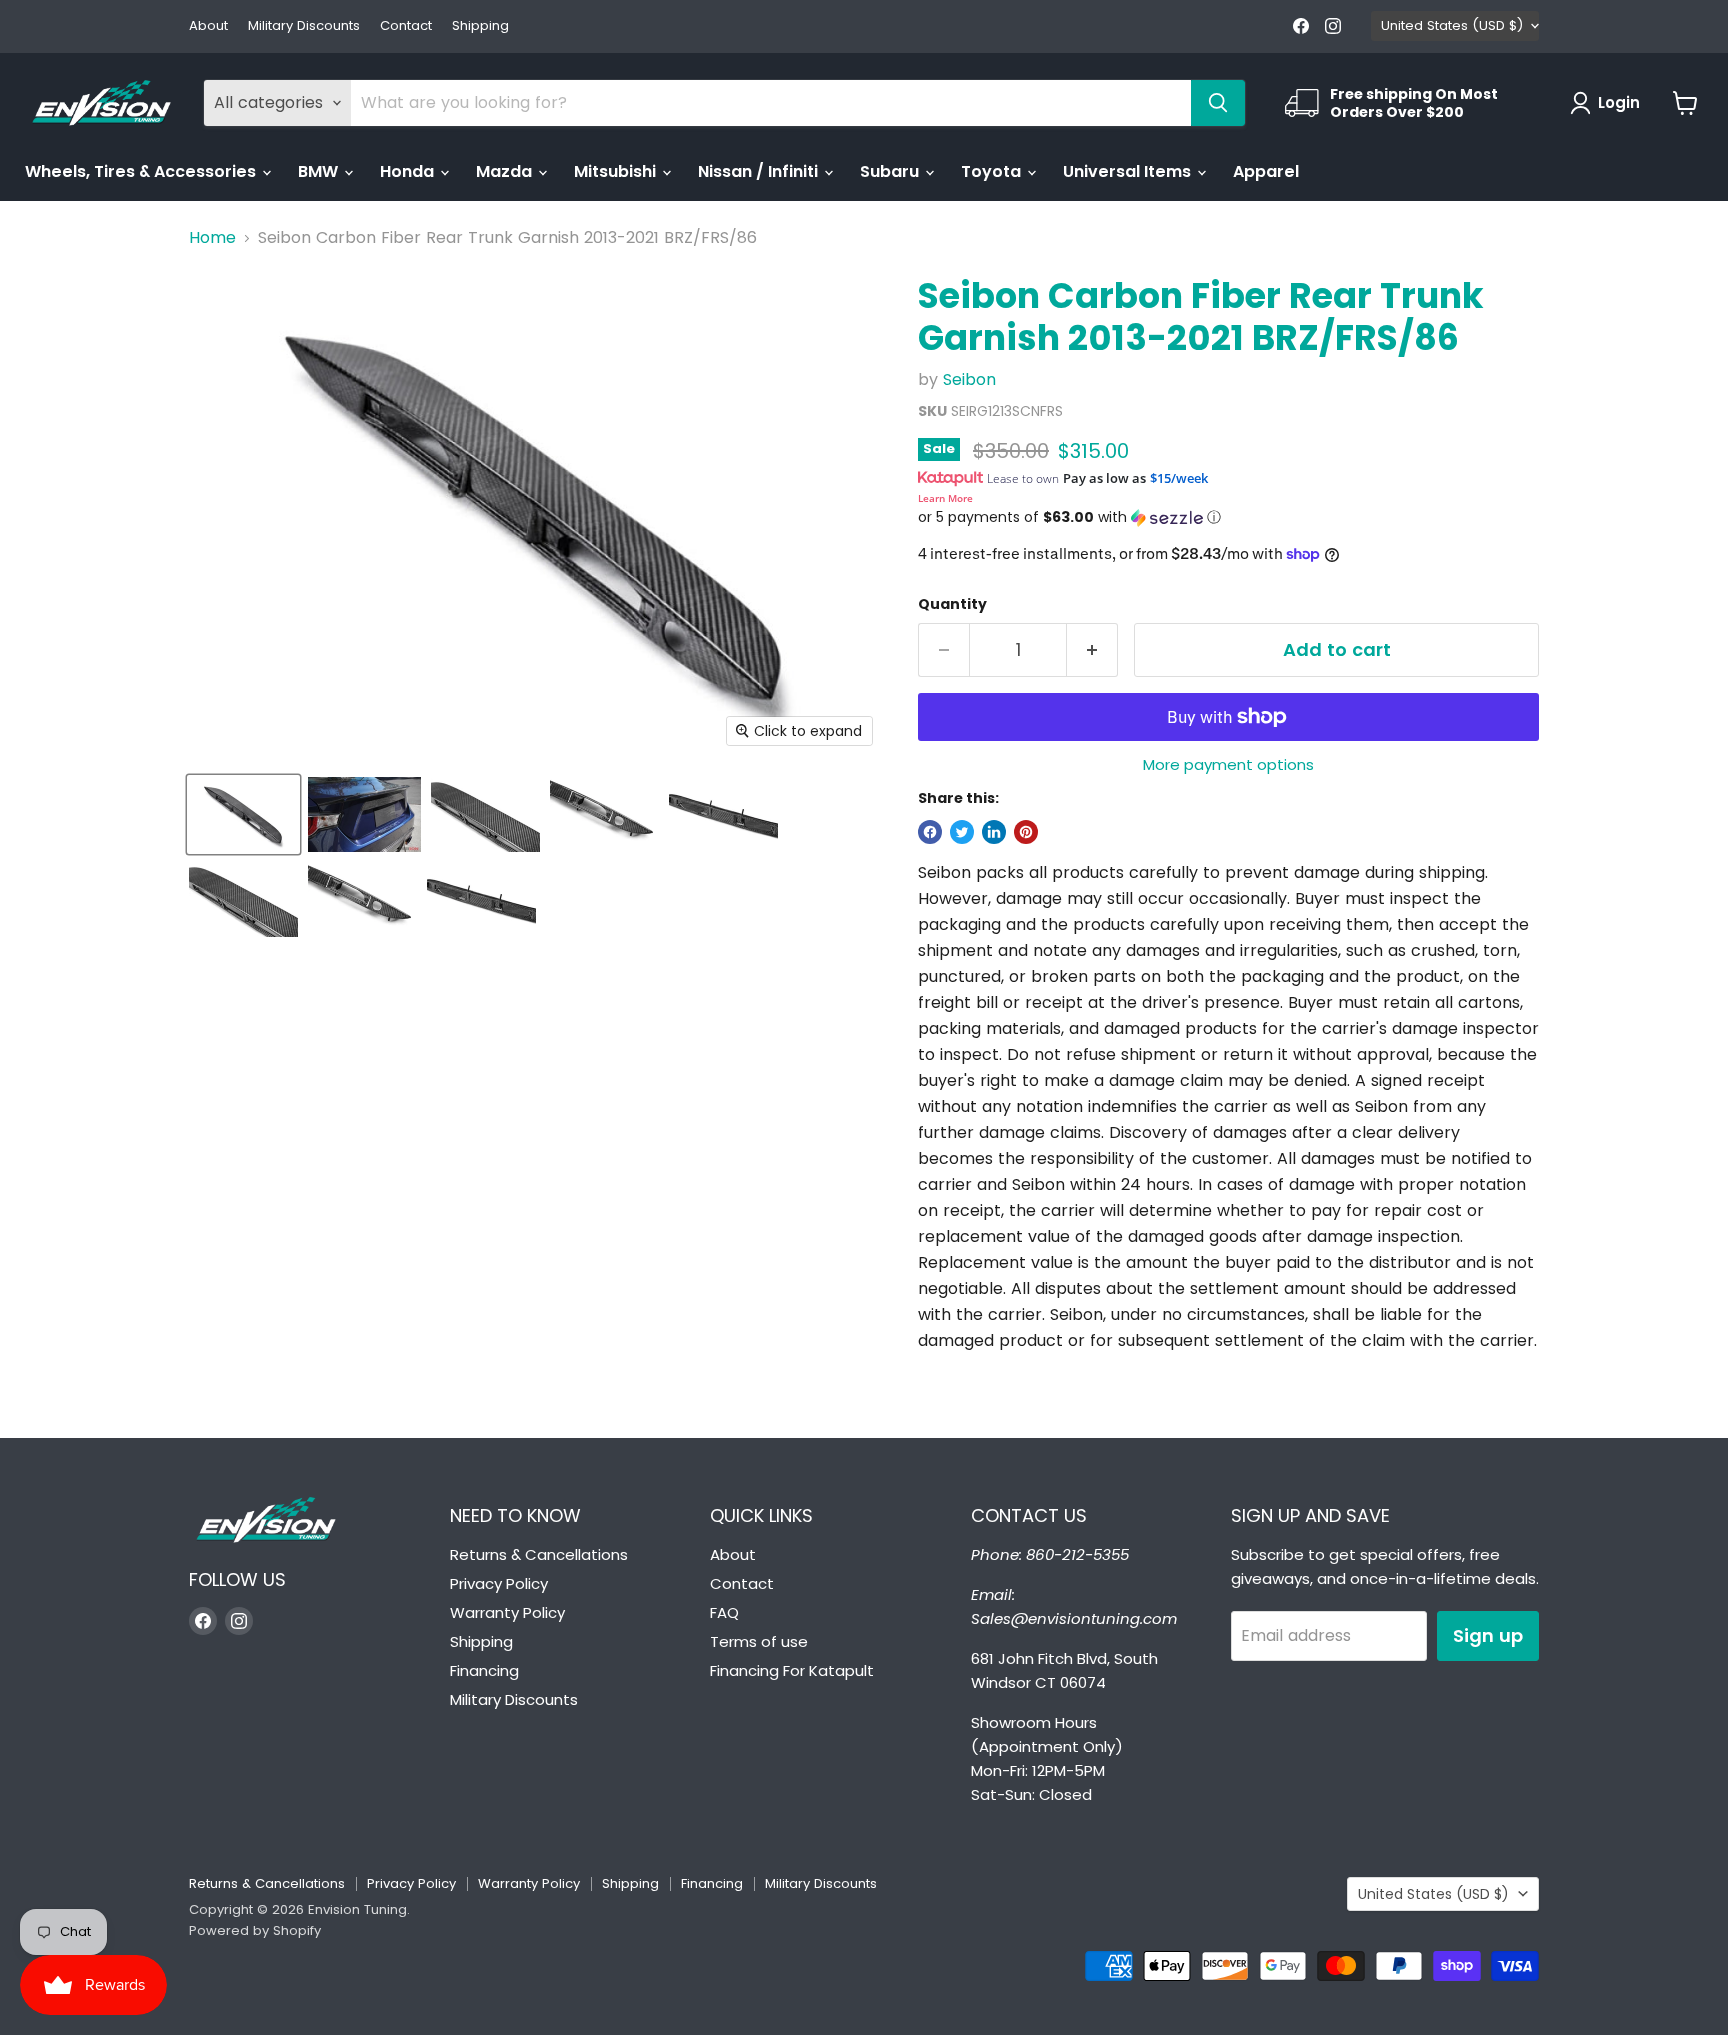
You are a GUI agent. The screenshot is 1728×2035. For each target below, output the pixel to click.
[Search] (1218, 103)
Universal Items (1129, 171)
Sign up (1488, 1635)
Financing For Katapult (792, 1670)
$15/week (1179, 478)
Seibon (969, 379)
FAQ (724, 1612)
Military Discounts (304, 26)
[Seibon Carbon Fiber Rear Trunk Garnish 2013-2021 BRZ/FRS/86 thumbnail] (243, 814)
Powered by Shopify (255, 1930)
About (208, 26)
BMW (320, 171)
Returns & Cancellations (539, 1554)
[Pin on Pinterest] (1026, 832)
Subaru (891, 171)
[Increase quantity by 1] (1092, 650)
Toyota (993, 171)
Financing (484, 1670)
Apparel (1266, 171)
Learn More (945, 498)
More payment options (1228, 764)
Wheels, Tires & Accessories (142, 171)
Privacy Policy (499, 1583)
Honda (409, 171)
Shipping (480, 26)
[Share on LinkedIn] (994, 832)
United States (1452, 25)
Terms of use (759, 1641)
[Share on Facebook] (930, 832)
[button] (1228, 517)
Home (212, 238)
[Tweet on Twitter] (962, 832)
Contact (406, 26)
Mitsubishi (617, 171)
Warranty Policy (507, 1612)
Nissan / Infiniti (760, 171)
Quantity (952, 604)
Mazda (506, 171)
